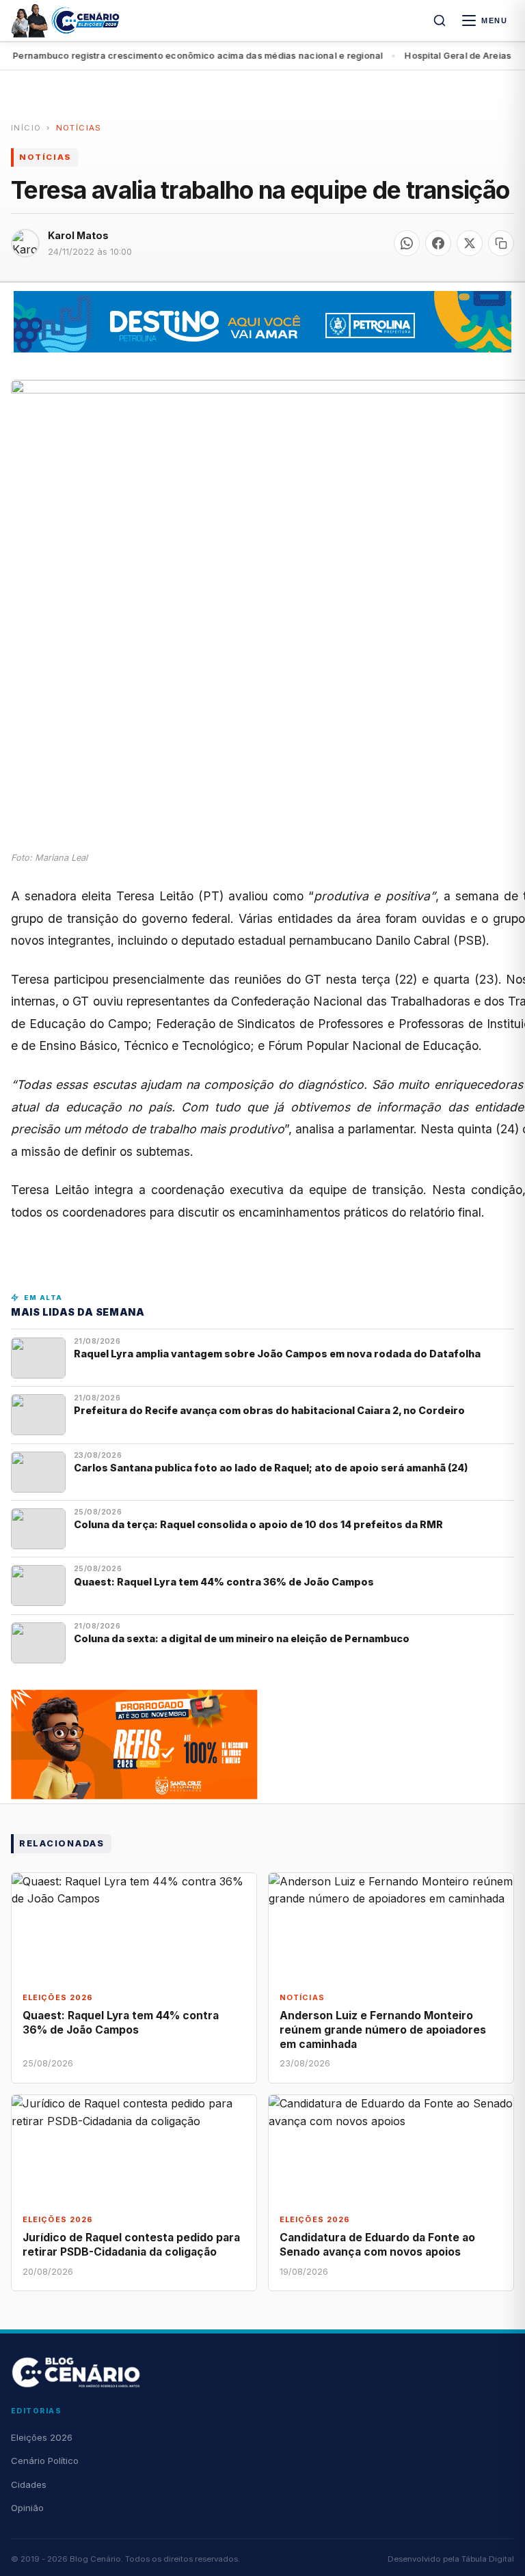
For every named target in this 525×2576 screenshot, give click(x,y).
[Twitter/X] (470, 243)
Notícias (79, 128)
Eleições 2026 (42, 2437)
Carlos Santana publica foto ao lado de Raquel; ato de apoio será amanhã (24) (271, 1468)
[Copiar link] (501, 243)
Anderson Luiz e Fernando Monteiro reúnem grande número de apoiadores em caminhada (383, 2030)
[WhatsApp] (407, 243)
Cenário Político (45, 2461)
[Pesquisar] (440, 20)
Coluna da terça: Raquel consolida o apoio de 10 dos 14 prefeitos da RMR (258, 1524)
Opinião (27, 2508)
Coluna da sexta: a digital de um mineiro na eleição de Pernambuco (242, 1638)
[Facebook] (438, 243)
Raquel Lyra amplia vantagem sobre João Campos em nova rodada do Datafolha (277, 1354)
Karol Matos (78, 235)
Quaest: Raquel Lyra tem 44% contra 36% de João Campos (224, 1582)
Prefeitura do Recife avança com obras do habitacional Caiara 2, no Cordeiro (270, 1410)
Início (26, 128)
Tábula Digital (488, 2559)
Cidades (29, 2484)
